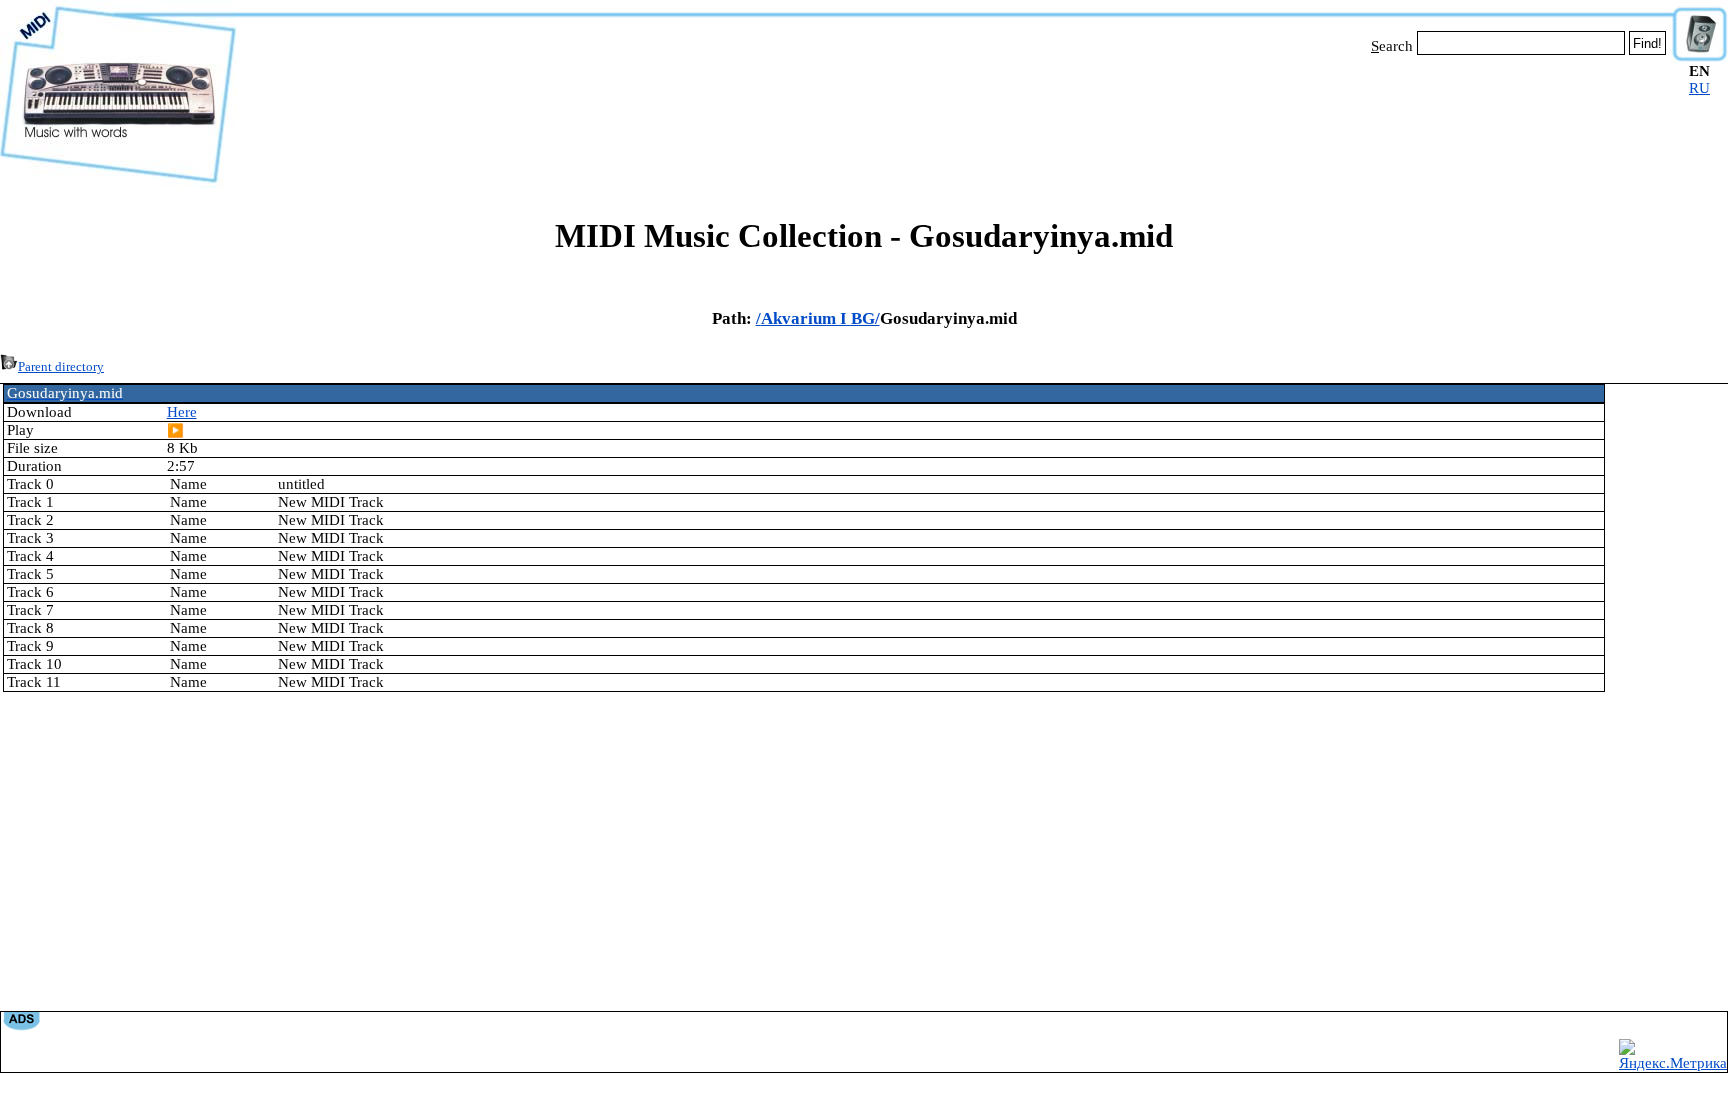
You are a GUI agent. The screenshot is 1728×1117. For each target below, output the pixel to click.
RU (1699, 88)
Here (182, 412)
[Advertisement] (954, 118)
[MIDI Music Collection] (118, 183)
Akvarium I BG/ (820, 318)
